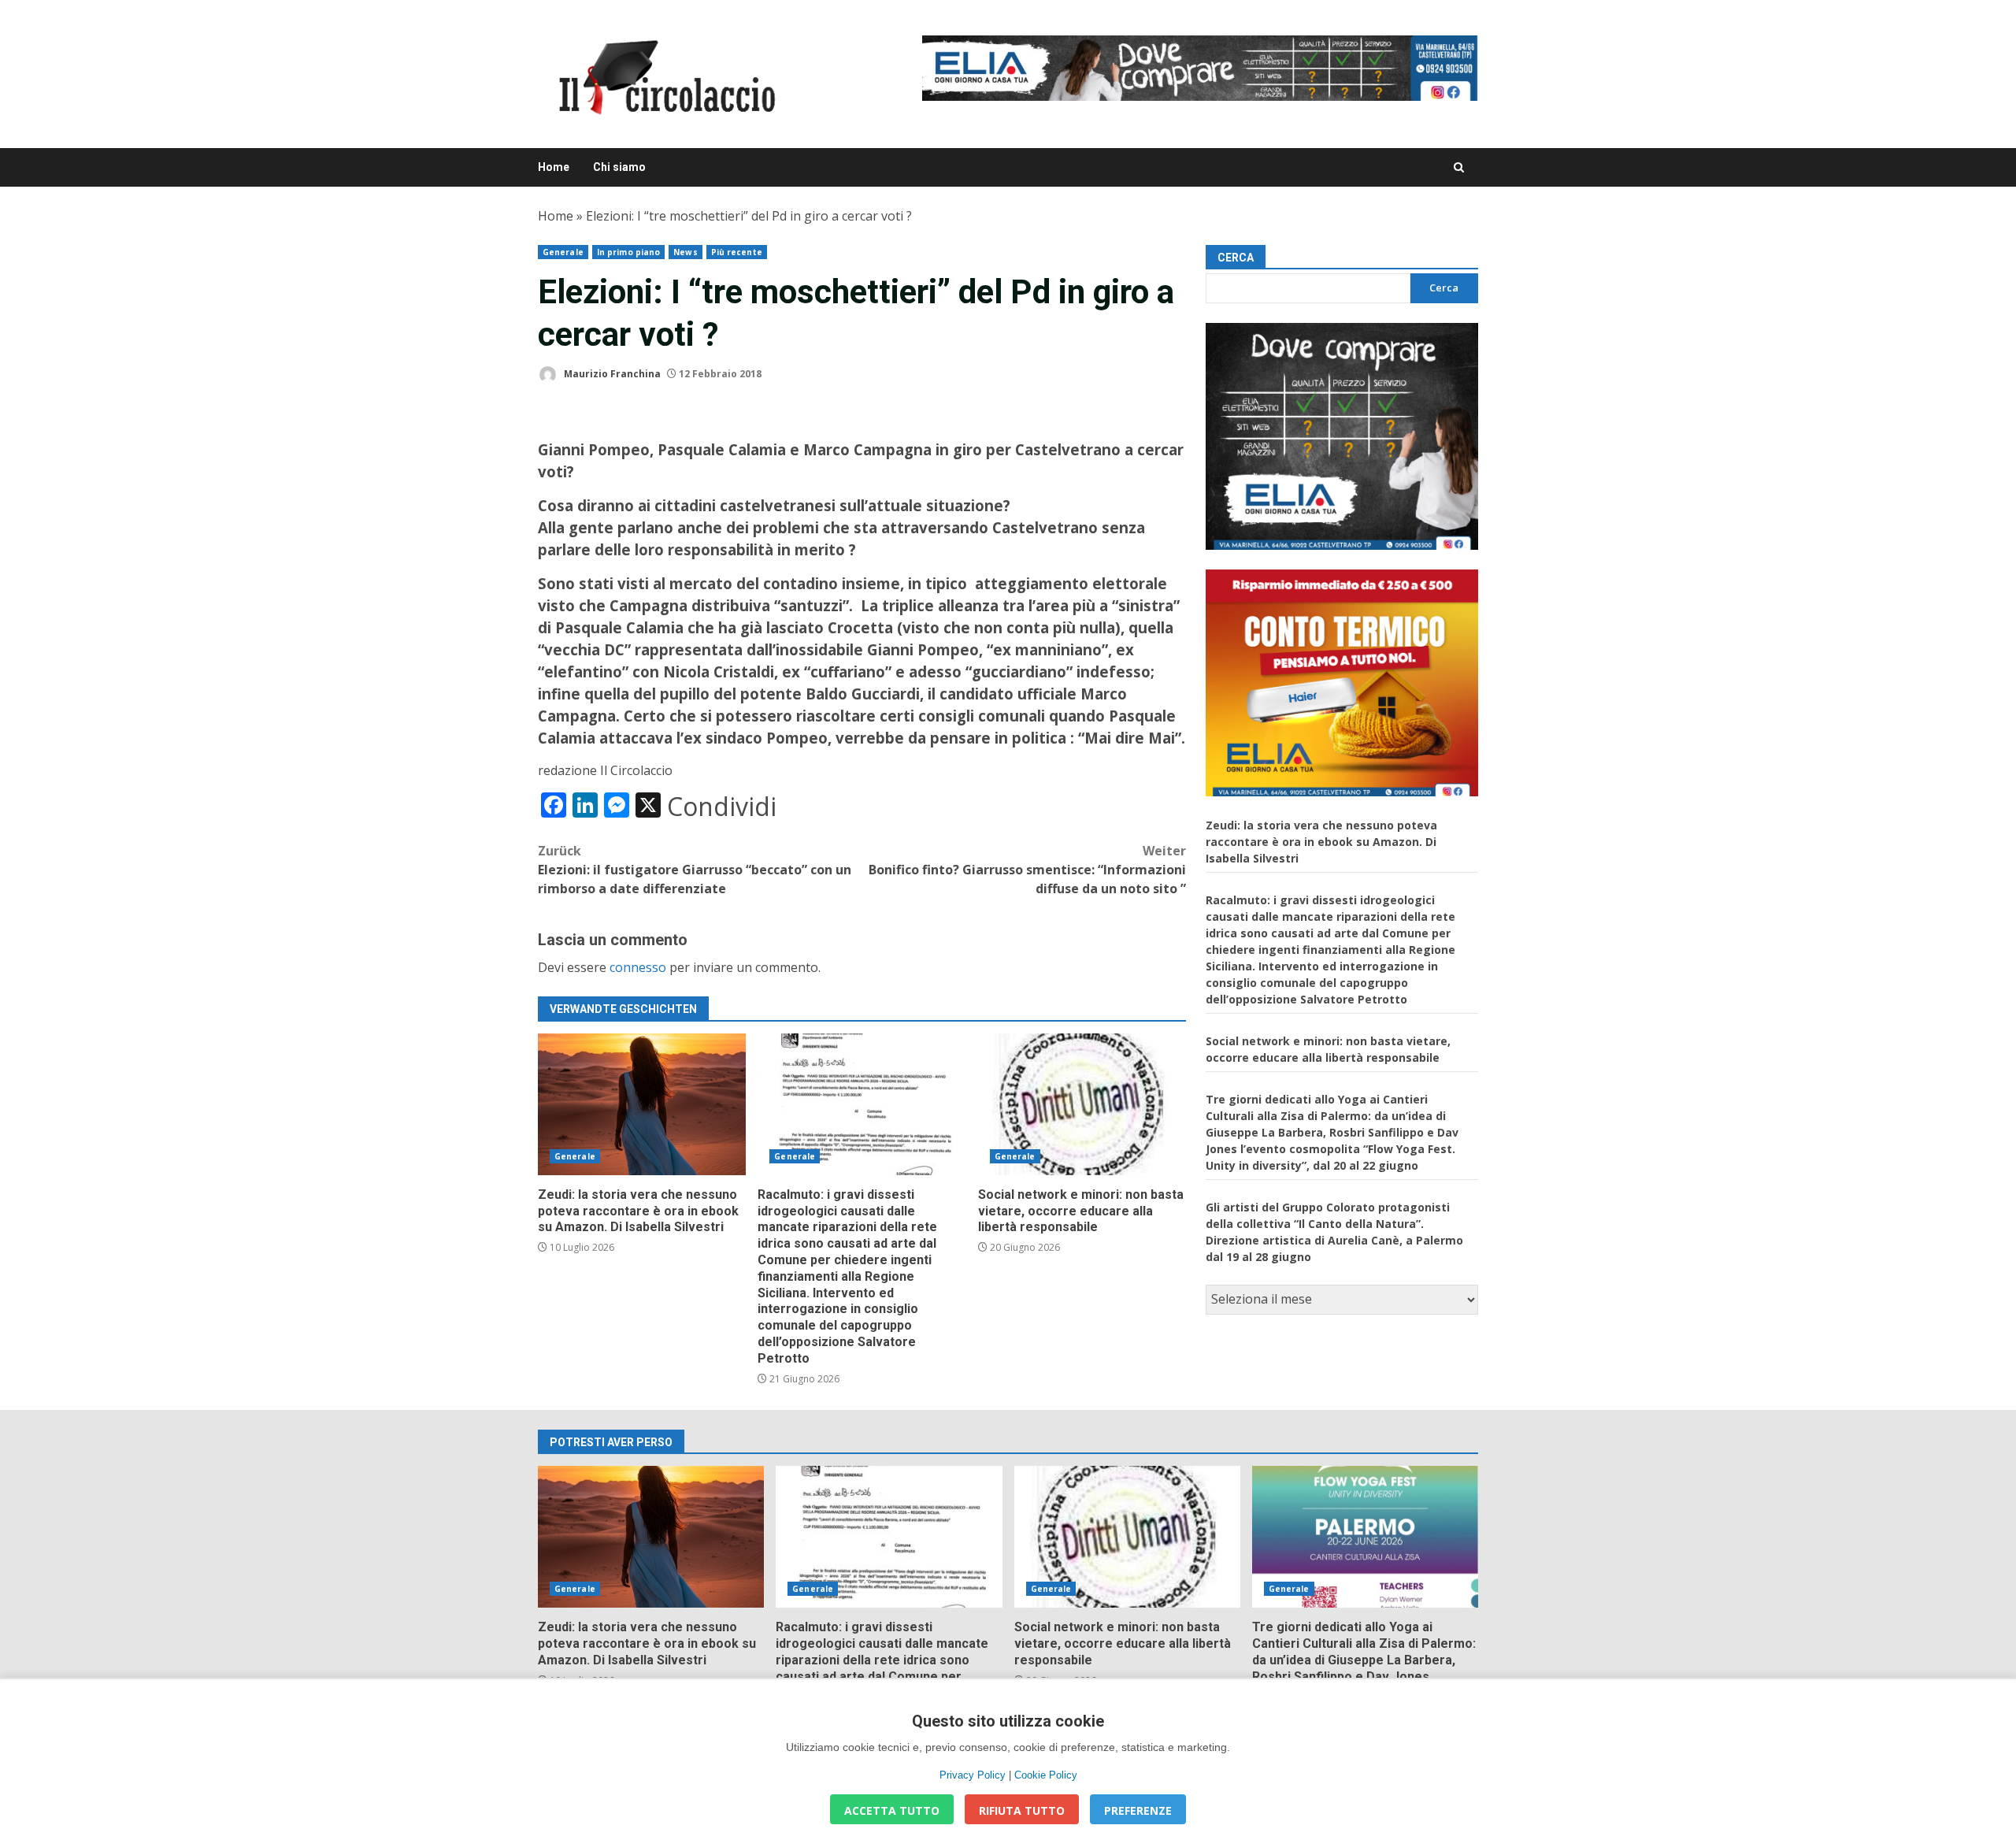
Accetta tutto (892, 1810)
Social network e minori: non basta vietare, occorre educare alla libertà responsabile (1082, 1104)
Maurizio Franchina (611, 374)
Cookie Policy (1046, 1775)
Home (554, 167)
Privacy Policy (973, 1775)
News (685, 252)
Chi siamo (619, 167)
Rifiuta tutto (1022, 1810)
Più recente (737, 252)
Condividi (722, 807)
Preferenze (1138, 1810)
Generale (563, 252)
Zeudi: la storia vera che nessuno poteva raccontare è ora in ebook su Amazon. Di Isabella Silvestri (642, 1104)
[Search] (1459, 167)
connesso (638, 967)
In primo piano (628, 252)
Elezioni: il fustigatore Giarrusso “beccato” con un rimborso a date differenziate (695, 870)
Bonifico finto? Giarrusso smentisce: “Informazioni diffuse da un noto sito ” (1027, 870)
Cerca (1236, 258)
